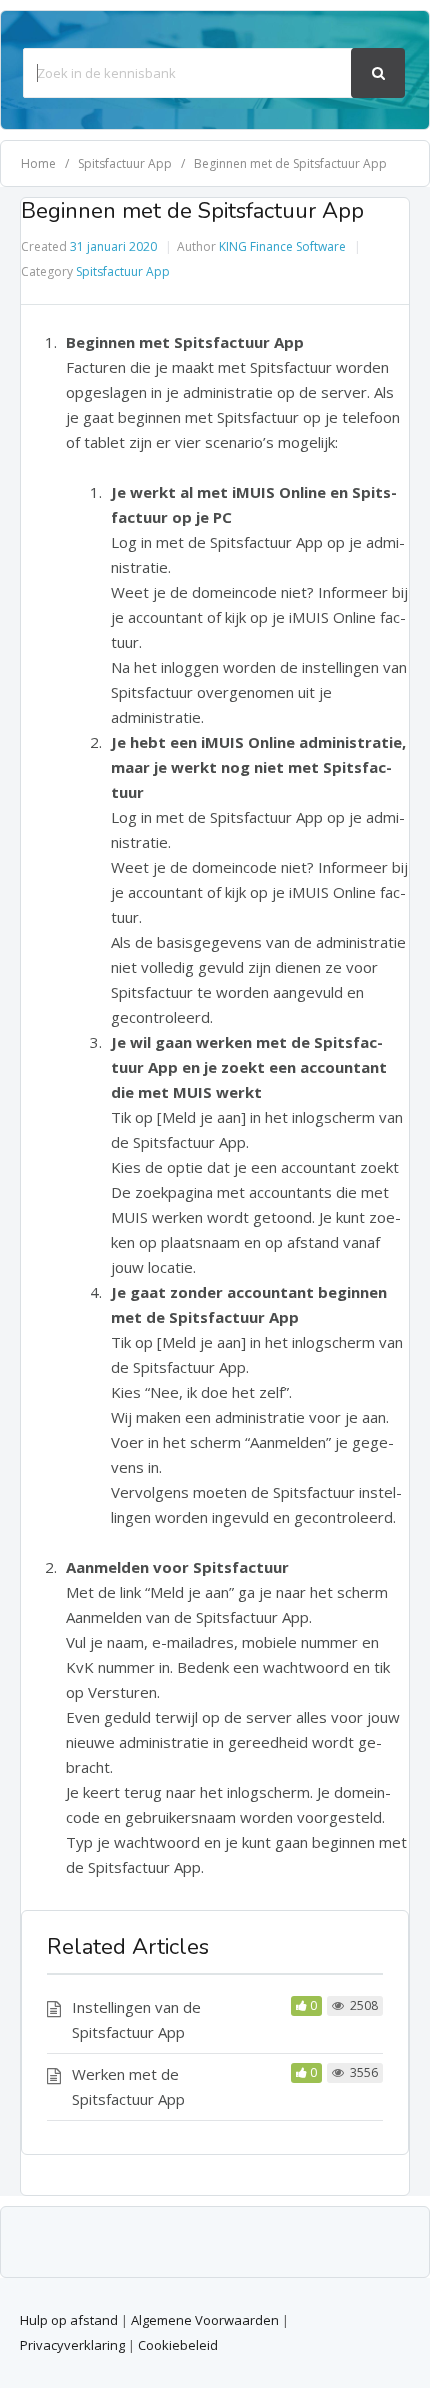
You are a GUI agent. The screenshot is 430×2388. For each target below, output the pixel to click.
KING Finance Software (282, 246)
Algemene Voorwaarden (205, 2320)
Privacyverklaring (72, 2345)
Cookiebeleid (178, 2345)
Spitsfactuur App (123, 271)
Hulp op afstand (69, 2320)
